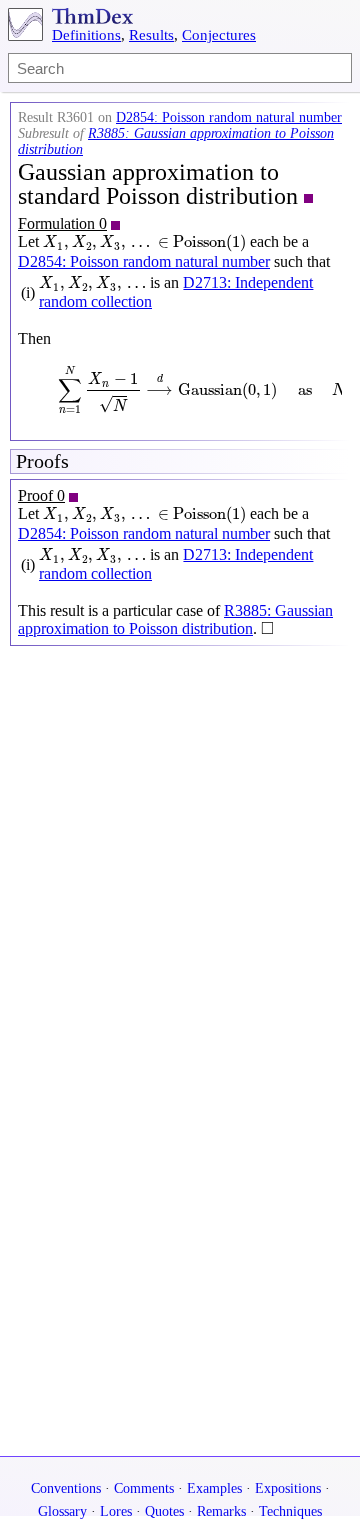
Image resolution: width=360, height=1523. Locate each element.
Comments (144, 1488)
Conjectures (219, 35)
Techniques (290, 1511)
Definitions (86, 35)
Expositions (288, 1488)
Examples (214, 1488)
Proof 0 (41, 495)
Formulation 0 (62, 223)
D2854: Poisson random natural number (229, 117)
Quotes (164, 1511)
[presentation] (144, 243)
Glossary (62, 1511)
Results (151, 35)
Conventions (66, 1488)
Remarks (221, 1511)
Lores (116, 1511)
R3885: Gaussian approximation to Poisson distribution (175, 619)
